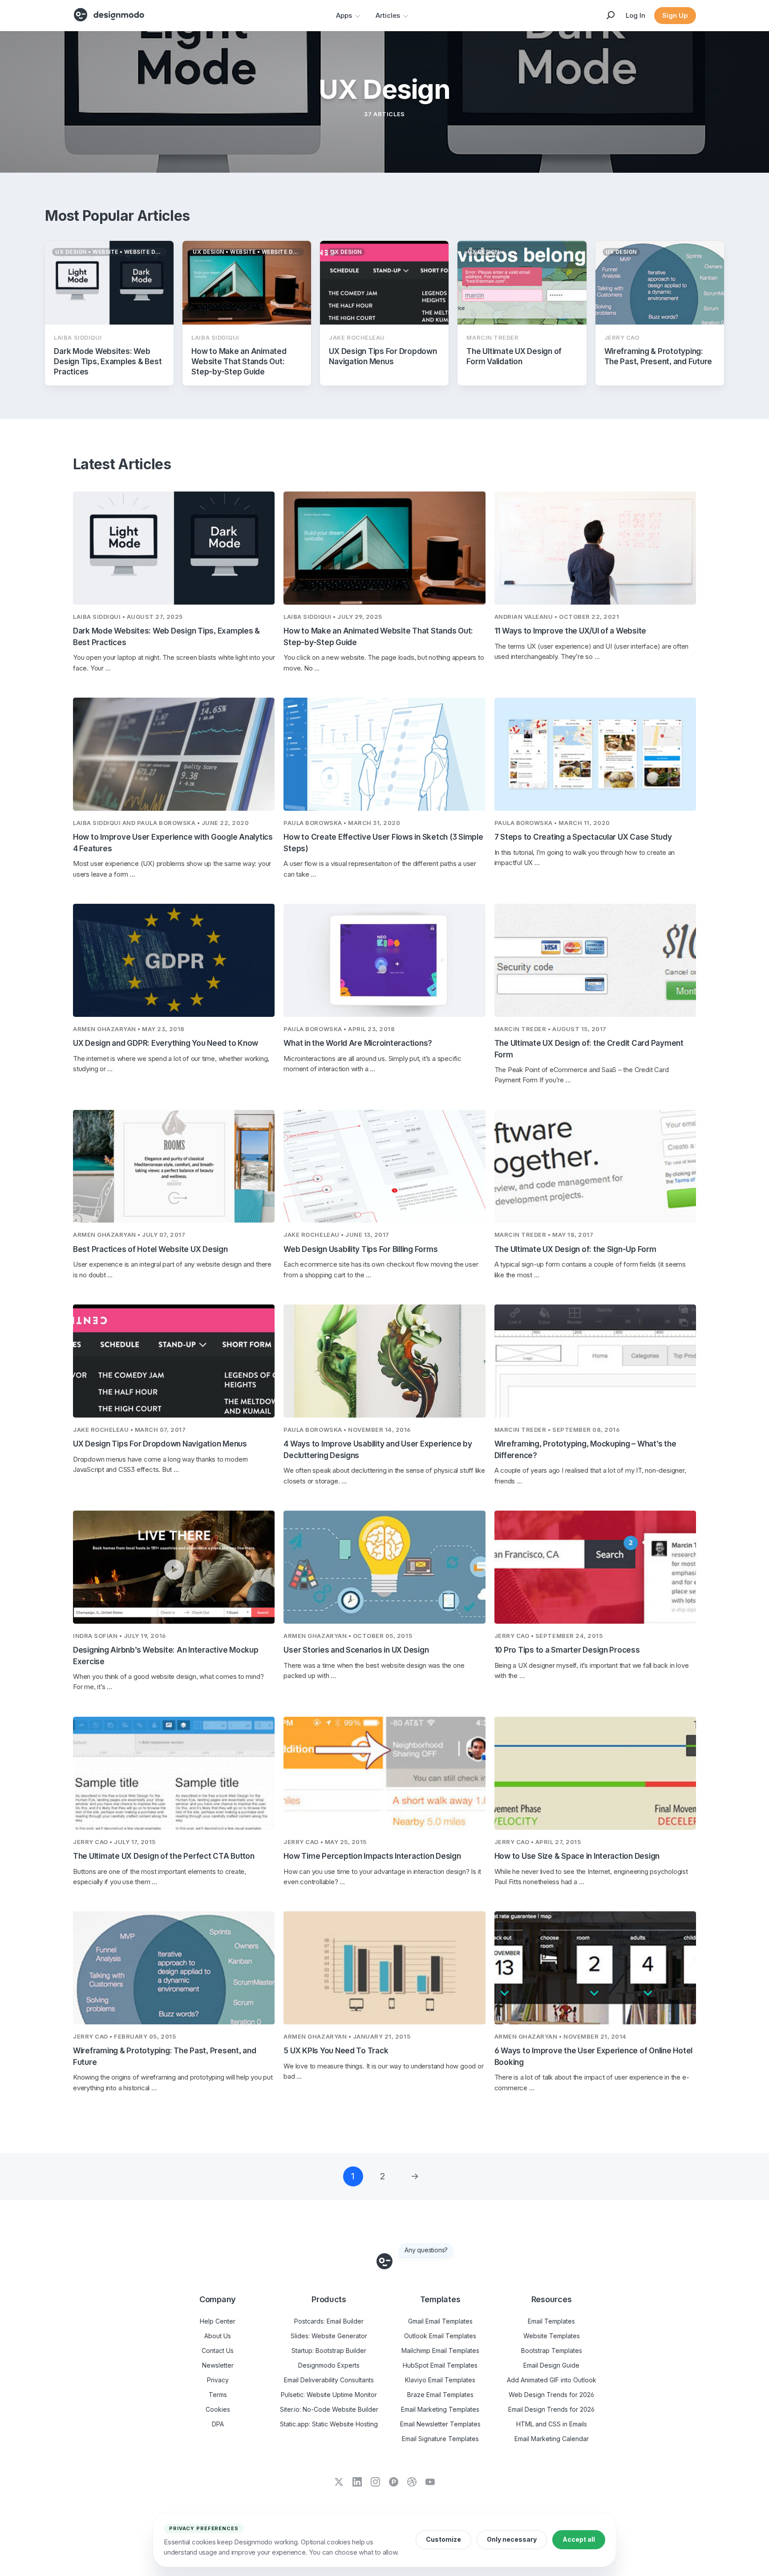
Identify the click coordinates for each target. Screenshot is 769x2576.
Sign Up (675, 15)
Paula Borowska (166, 823)
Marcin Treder (520, 1029)
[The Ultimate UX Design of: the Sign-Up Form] (595, 1166)
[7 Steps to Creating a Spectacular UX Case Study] (595, 754)
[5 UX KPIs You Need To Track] (384, 1968)
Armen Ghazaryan (105, 1029)
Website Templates (552, 2336)
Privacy (218, 2380)
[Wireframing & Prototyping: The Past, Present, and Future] (174, 1968)
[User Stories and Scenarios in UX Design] (384, 1567)
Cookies (218, 2409)
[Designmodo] (109, 15)
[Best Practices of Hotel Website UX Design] (174, 1166)
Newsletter (218, 2365)
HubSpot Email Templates (440, 2365)
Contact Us (218, 2350)
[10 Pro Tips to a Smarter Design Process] (595, 1567)
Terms (218, 2395)
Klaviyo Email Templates (440, 2380)
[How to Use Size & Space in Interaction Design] (595, 1773)
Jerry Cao (512, 1636)
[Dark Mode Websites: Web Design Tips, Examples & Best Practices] (174, 548)
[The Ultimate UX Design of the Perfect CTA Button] (174, 1773)
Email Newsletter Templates (440, 2424)
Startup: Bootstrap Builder (329, 2350)
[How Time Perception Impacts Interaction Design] (384, 1773)
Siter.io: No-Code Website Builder (329, 2409)
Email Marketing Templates (440, 2409)
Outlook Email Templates (440, 2336)
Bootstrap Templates (552, 2350)
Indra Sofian (95, 1636)
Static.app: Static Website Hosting (329, 2424)
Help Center (218, 2321)
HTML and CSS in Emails (552, 2424)
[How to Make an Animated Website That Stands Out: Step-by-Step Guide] (384, 548)
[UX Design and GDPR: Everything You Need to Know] (174, 960)
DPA (218, 2424)
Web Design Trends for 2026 (551, 2395)
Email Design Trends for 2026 (551, 2409)
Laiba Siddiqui (97, 617)
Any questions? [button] (426, 2250)
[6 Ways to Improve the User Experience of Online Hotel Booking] (595, 1968)
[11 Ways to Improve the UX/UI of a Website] (595, 548)
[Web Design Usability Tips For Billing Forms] (384, 1166)
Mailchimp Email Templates (440, 2350)
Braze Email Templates (440, 2395)
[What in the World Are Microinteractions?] (384, 960)
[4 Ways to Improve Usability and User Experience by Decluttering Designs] (384, 1361)
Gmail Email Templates (440, 2321)
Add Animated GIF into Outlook (552, 2380)
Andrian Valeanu (524, 617)
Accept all (579, 2539)
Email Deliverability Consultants (329, 2380)
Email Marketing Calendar (552, 2439)
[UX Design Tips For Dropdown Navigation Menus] (174, 1361)
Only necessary (512, 2539)
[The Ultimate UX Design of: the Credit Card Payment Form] (595, 960)
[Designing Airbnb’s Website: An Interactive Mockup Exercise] (174, 1567)
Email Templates (551, 2321)
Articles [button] (388, 15)
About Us (218, 2336)
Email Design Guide (551, 2365)
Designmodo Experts (329, 2365)
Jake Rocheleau (311, 1235)
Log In (635, 15)
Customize (443, 2539)
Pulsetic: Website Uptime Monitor (329, 2395)
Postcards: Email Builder (329, 2321)
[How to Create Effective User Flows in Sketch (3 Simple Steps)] (384, 754)
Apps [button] (344, 15)
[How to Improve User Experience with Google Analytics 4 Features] (174, 754)
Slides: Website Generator (329, 2336)
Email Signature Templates (440, 2439)
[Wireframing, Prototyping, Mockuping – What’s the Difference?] (595, 1361)
